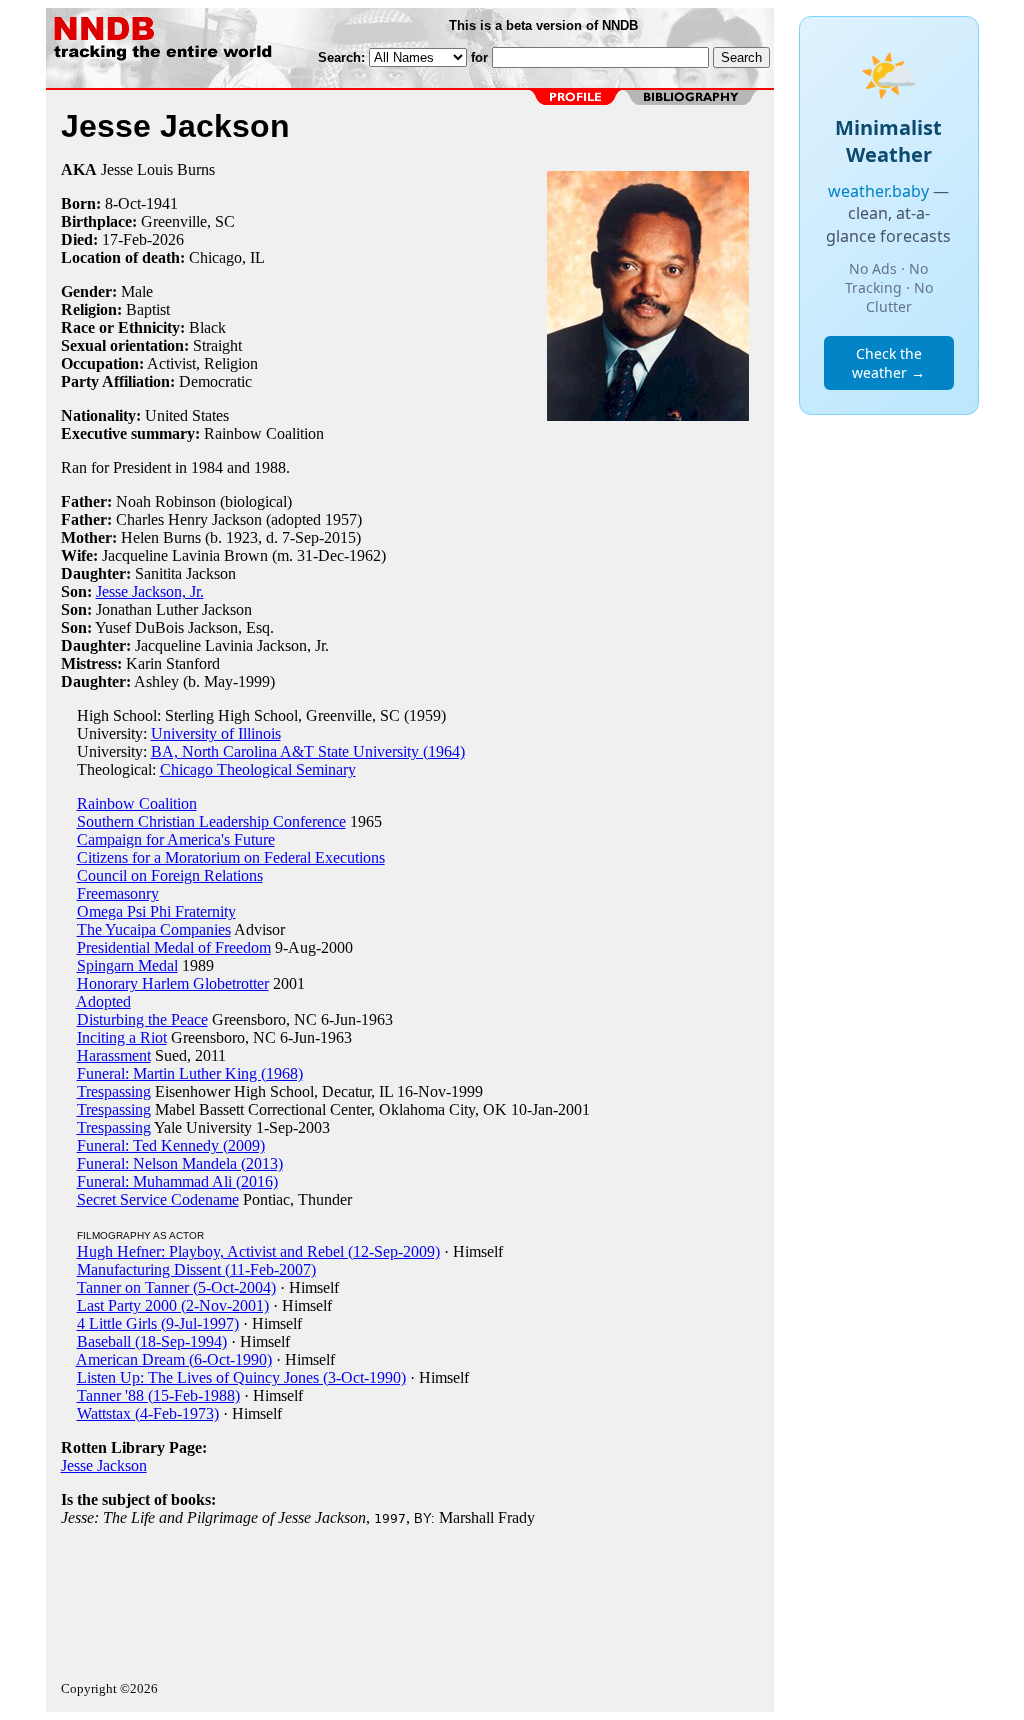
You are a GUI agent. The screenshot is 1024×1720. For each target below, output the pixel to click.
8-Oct (123, 203)
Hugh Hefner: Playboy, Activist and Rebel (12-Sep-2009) (258, 1251)
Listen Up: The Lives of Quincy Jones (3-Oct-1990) (241, 1377)
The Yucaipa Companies (154, 929)
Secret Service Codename (158, 1199)
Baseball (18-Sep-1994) (152, 1341)
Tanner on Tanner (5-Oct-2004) (176, 1287)
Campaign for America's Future (176, 839)
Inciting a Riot (122, 1037)
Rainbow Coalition (137, 803)
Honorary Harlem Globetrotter (173, 983)
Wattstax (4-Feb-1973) (148, 1413)
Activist (171, 363)
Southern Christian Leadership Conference (211, 821)
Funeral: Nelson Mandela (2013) (180, 1163)
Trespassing (114, 1091)
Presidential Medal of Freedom (174, 947)
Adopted (103, 1001)
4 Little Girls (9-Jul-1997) (158, 1323)
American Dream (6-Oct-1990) (174, 1359)
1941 (162, 203)
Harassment (114, 1055)
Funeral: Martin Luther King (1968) (190, 1073)
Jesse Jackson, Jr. (150, 591)
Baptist (148, 309)
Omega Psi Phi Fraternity (156, 911)
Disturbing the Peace (142, 1019)
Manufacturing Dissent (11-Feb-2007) (196, 1269)
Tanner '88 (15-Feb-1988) (158, 1395)
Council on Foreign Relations (170, 875)
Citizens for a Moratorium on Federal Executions (231, 857)
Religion (231, 363)
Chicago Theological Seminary (258, 769)
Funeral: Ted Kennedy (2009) (171, 1145)
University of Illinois (216, 733)
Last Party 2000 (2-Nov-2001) (173, 1305)
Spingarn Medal (127, 965)
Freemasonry (118, 893)
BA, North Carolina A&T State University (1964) (308, 751)
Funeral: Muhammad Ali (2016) (177, 1181)
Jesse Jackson (104, 1465)
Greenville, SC (188, 221)
